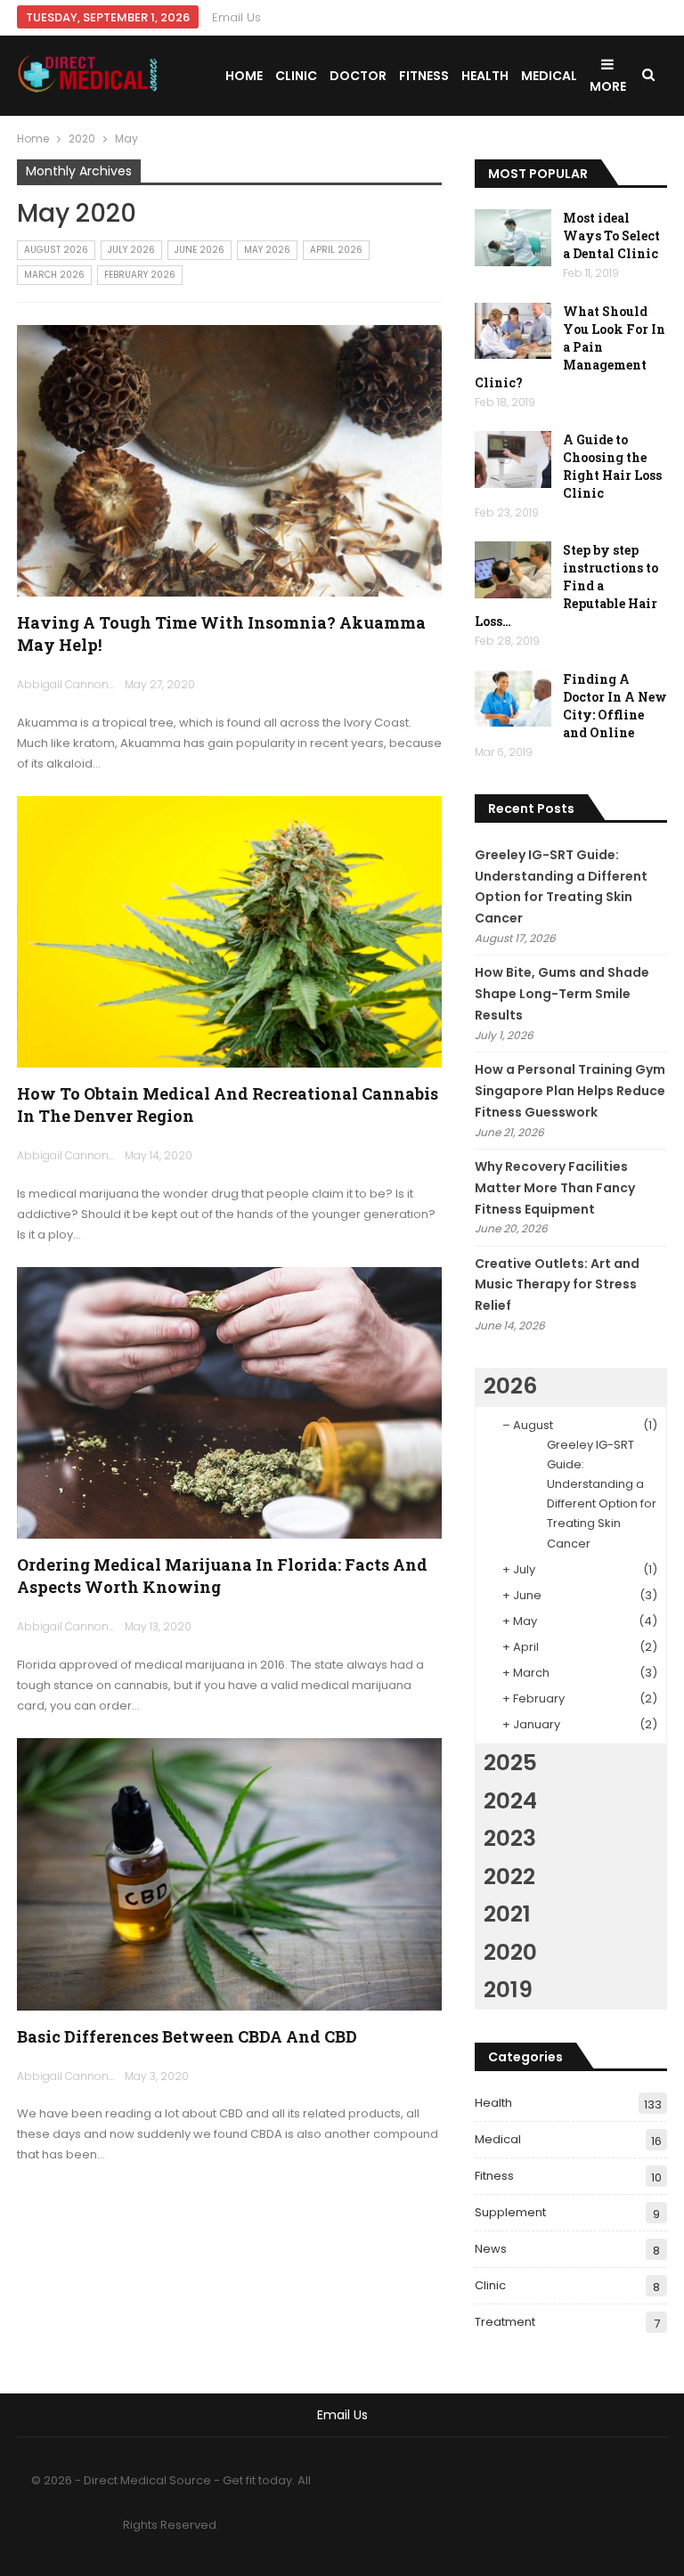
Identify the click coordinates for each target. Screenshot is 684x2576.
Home (244, 76)
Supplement (510, 2212)
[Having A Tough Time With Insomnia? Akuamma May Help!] (230, 461)
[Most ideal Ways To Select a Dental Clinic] (513, 238)
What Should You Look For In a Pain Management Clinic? (570, 347)
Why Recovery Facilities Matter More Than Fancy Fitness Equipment (555, 1188)
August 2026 (56, 250)
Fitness (424, 76)
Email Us (236, 17)
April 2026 (336, 250)
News (491, 2249)
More (608, 86)
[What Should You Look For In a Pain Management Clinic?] (513, 331)
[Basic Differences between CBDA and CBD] (230, 1874)
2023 (510, 1838)
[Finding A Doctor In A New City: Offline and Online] (513, 699)
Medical (549, 76)
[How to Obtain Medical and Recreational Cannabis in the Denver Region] (230, 932)
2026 (510, 1386)
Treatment (505, 2322)
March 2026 (54, 275)
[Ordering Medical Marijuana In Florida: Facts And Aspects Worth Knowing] (230, 1403)
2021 (507, 1914)
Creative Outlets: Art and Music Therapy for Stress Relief (557, 1285)
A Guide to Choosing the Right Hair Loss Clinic (612, 466)
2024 (510, 1801)
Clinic (296, 76)
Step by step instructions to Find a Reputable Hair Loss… (566, 585)
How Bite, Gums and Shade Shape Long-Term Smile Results (562, 994)
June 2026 (199, 250)
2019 (508, 1990)
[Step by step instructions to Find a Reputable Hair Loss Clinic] (513, 570)
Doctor (358, 76)
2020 (510, 1952)
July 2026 (131, 250)
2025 (510, 1763)
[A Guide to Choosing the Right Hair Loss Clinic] (513, 459)
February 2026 (140, 275)
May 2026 (267, 250)
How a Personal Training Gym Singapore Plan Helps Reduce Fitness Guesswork (570, 1091)
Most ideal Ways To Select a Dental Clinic (611, 236)
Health (485, 76)
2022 (509, 1877)
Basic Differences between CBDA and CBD (187, 2036)
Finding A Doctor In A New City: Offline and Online (615, 706)
